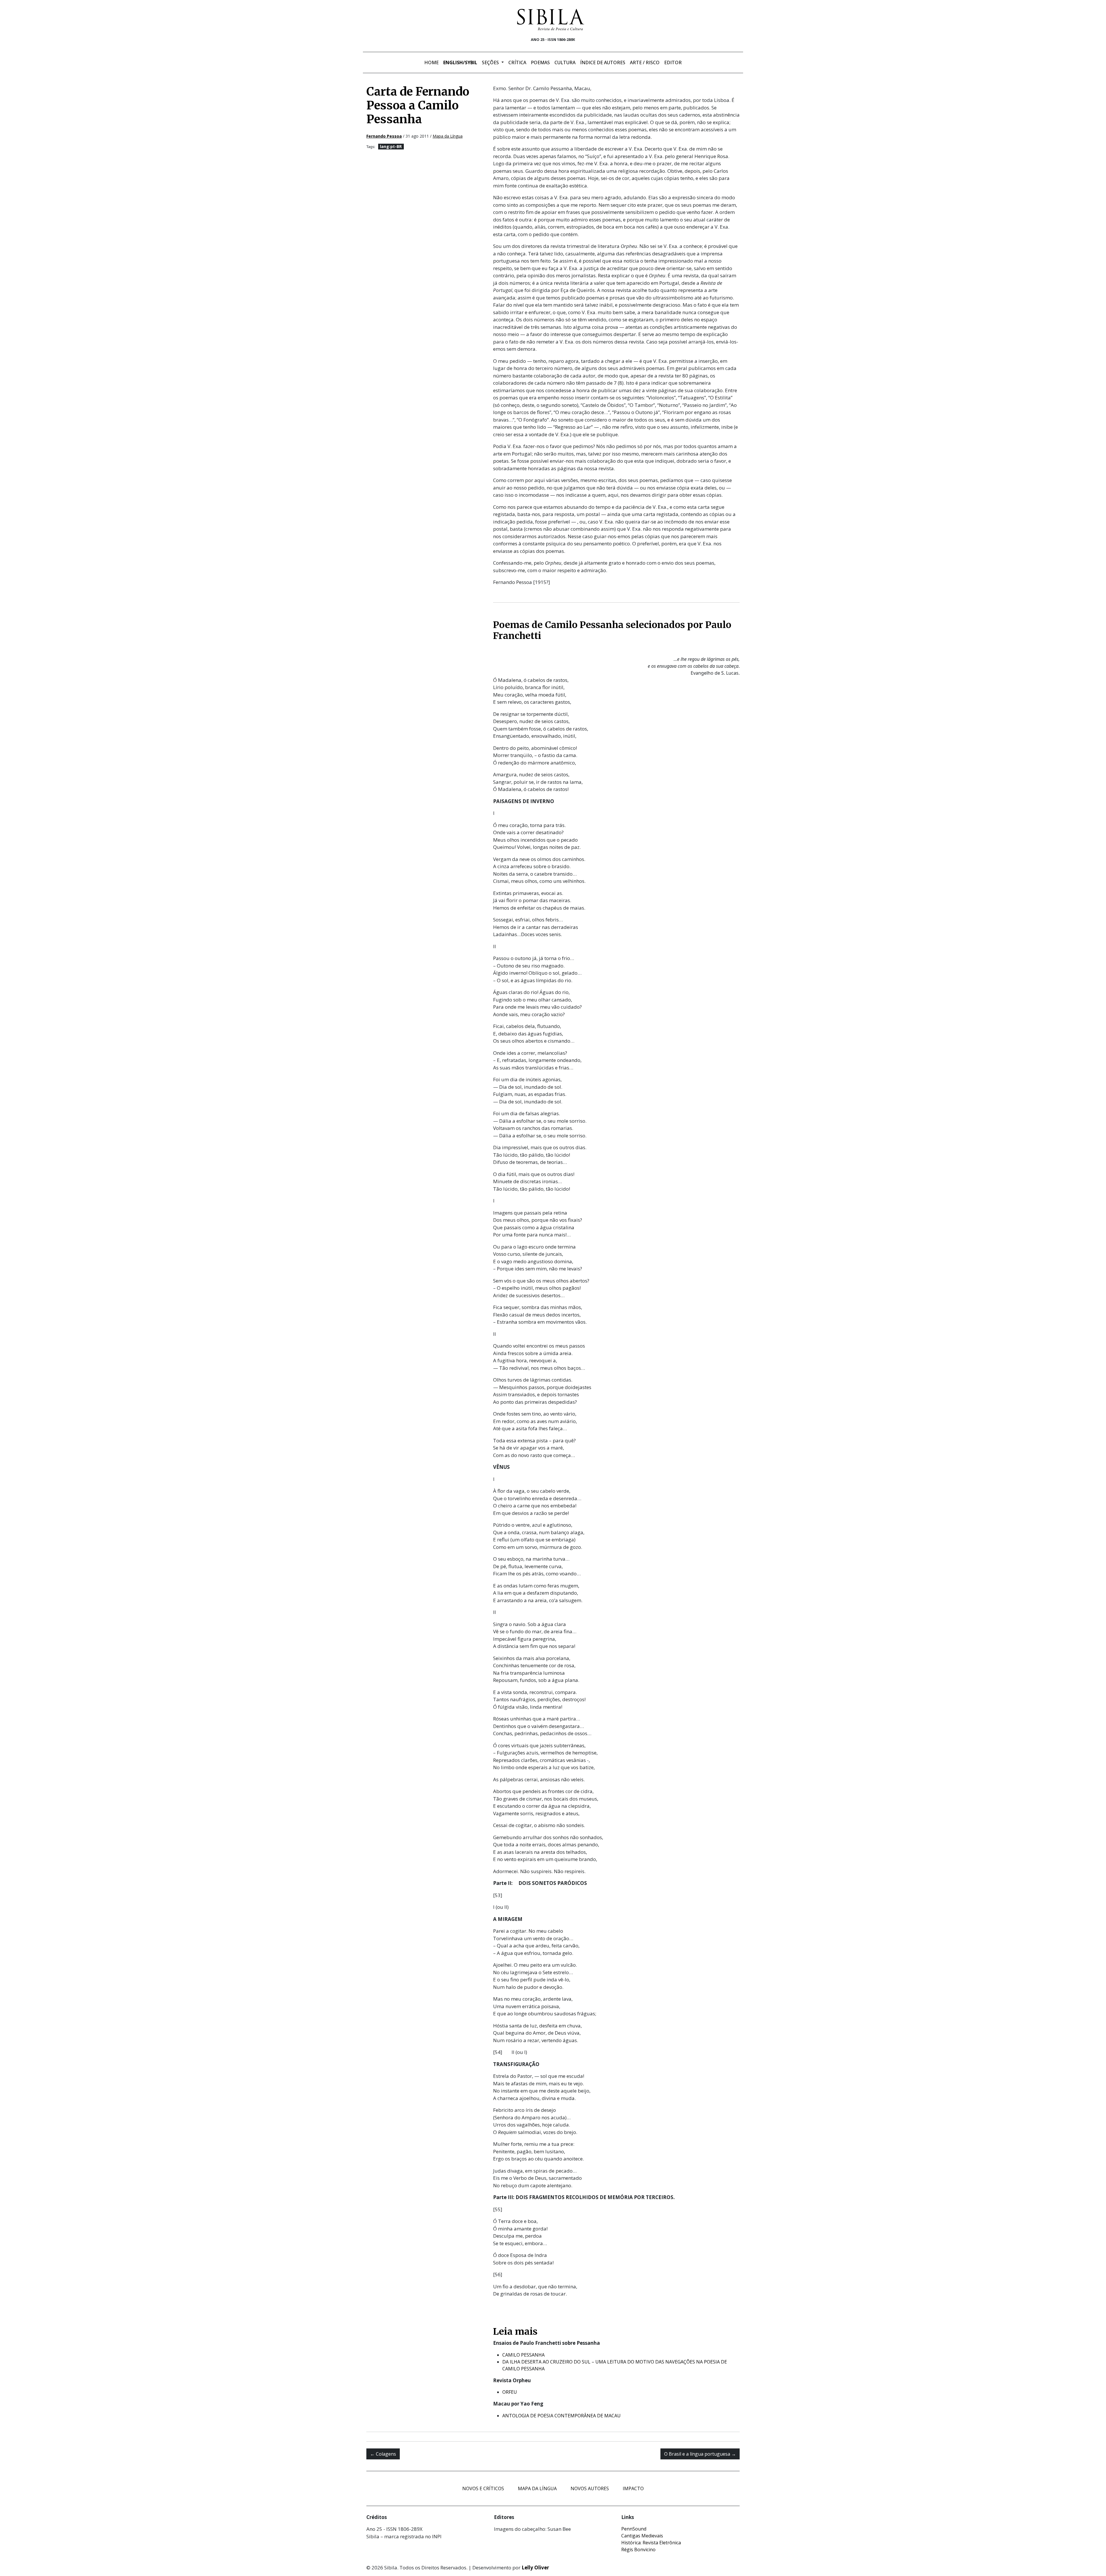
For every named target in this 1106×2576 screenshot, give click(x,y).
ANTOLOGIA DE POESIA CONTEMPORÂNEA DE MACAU (561, 2416)
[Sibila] (551, 20)
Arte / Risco (645, 62)
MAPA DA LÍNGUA (537, 2488)
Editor (673, 62)
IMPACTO (633, 2488)
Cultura (565, 62)
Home (431, 62)
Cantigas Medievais (642, 2536)
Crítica (517, 62)
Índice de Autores (603, 62)
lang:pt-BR (391, 146)
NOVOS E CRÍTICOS (483, 2488)
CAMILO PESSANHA (523, 2355)
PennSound (634, 2529)
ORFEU (510, 2392)
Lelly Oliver (535, 2568)
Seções (491, 62)
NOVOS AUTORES (590, 2488)
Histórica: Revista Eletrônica (651, 2543)
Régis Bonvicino (638, 2550)
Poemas (540, 62)
